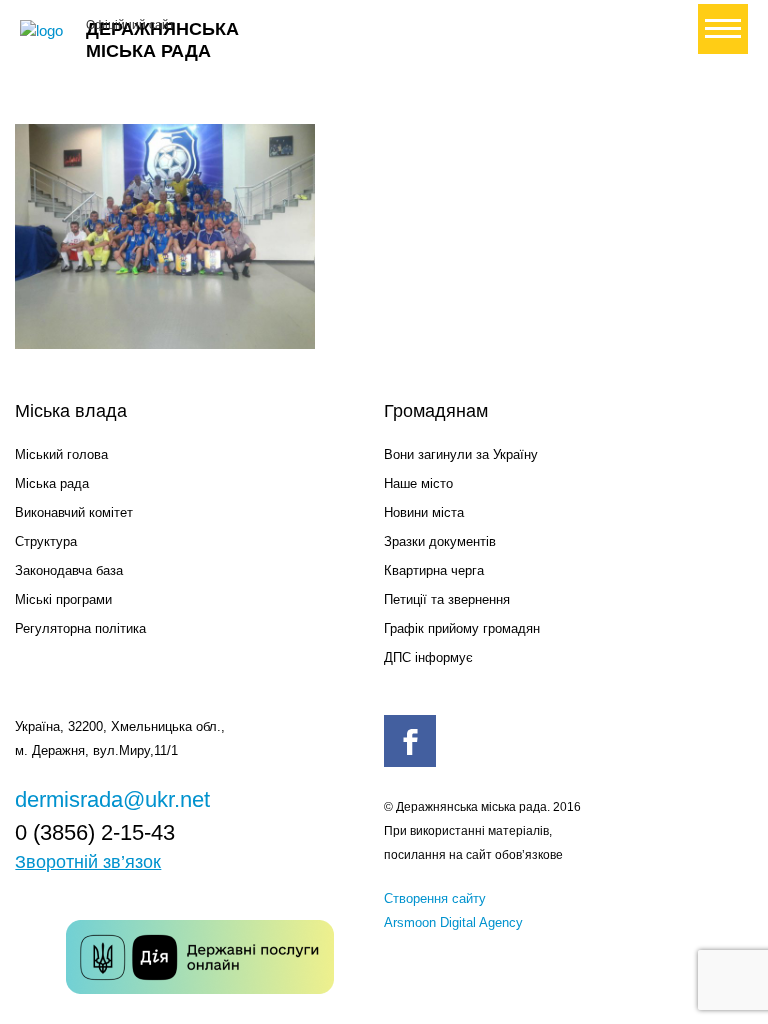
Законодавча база (69, 570)
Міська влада (71, 411)
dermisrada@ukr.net (112, 799)
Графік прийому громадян (462, 628)
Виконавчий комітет (74, 512)
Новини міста (424, 512)
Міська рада (52, 483)
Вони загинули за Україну (461, 454)
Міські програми (63, 599)
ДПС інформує (428, 657)
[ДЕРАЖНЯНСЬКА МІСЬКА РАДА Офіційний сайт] (45, 31)
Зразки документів (440, 541)
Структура (46, 541)
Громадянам (436, 411)
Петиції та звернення (447, 599)
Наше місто (418, 483)
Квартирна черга (434, 570)
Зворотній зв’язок (88, 862)
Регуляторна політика (80, 628)
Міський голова (61, 454)
